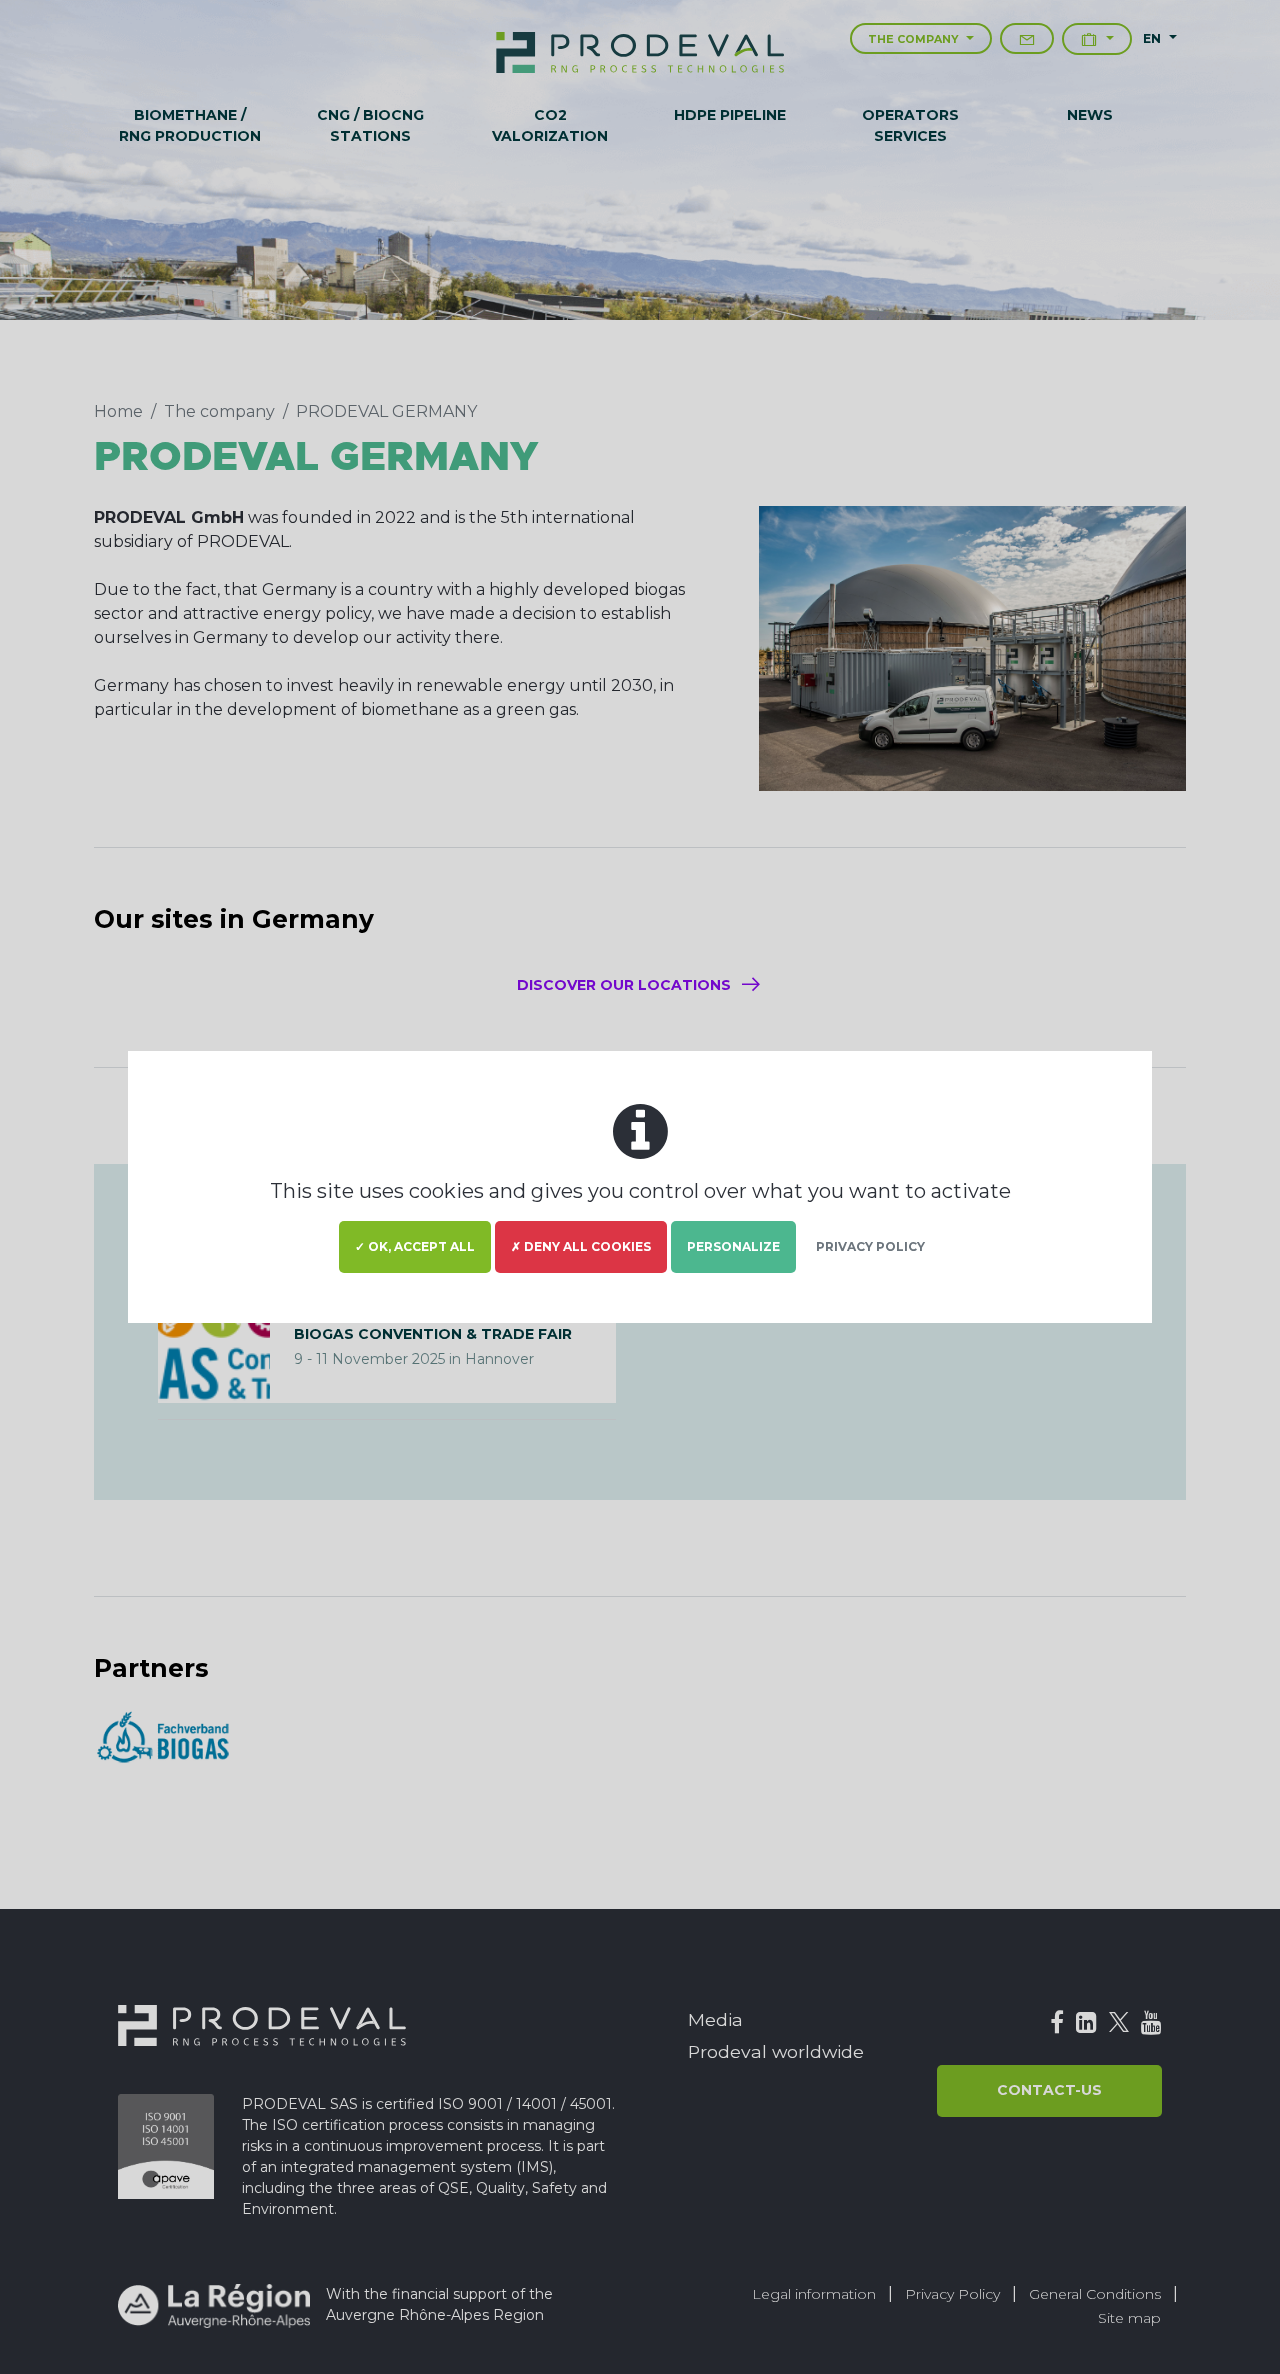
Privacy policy (870, 1246)
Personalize (733, 1246)
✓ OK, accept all (415, 1246)
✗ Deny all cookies (581, 1246)
